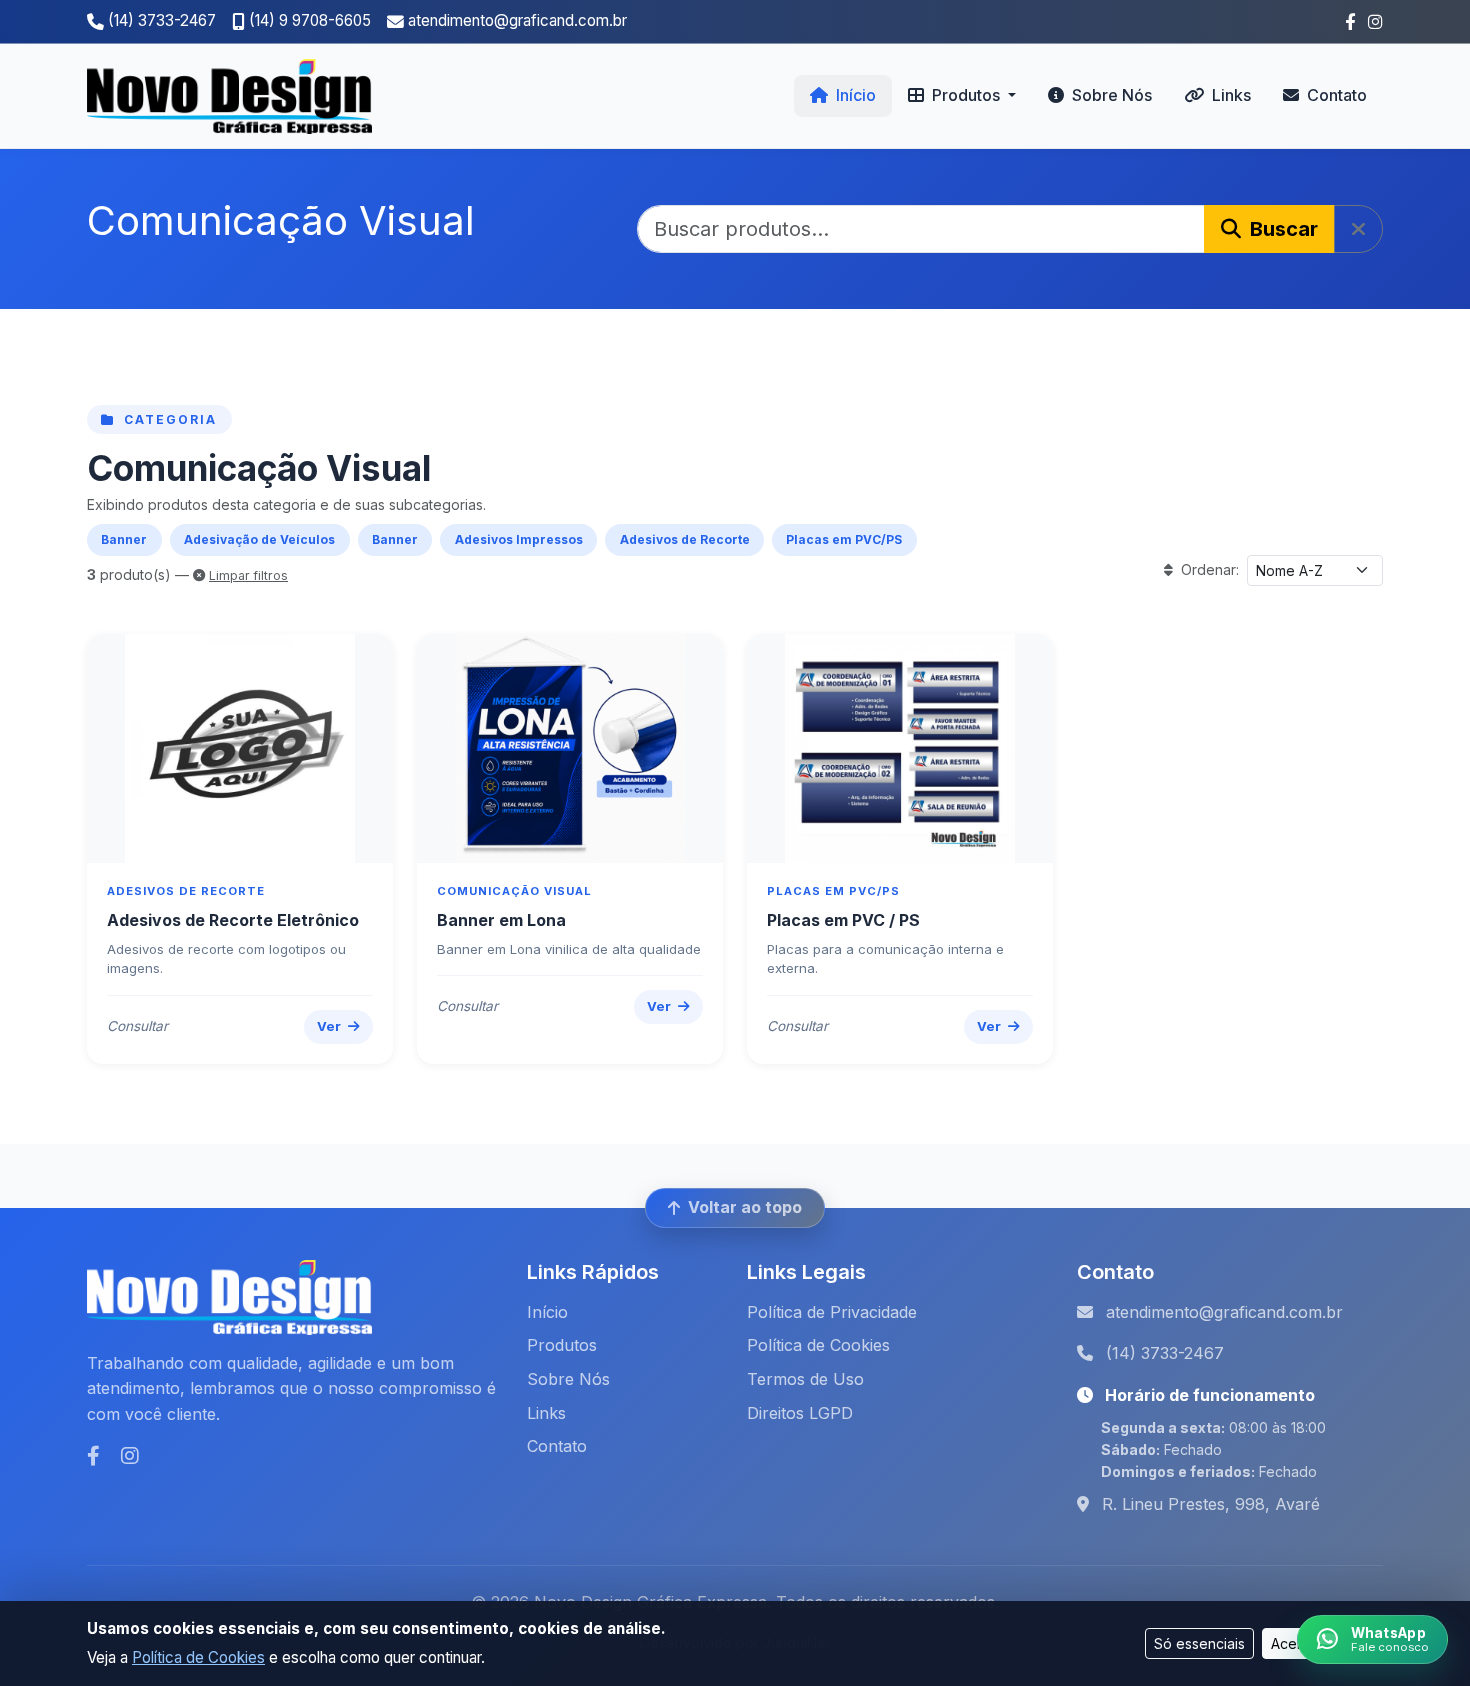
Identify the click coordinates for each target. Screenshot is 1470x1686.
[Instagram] (130, 1456)
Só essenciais (1199, 1643)
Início (854, 95)
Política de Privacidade (832, 1312)
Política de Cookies (198, 1657)
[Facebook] (96, 1456)
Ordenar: (1208, 569)
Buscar (1281, 229)
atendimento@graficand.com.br (517, 20)
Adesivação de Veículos (259, 539)
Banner (124, 539)
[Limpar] (1358, 229)
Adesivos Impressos (519, 539)
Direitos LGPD (800, 1413)
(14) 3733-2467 (162, 20)
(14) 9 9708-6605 (310, 20)
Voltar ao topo (745, 1207)
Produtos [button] (966, 95)
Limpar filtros (248, 575)
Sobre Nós (1110, 95)
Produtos (562, 1345)
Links (1229, 95)
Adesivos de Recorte (685, 539)
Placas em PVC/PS (844, 539)
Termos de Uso (805, 1379)
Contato (1335, 95)
